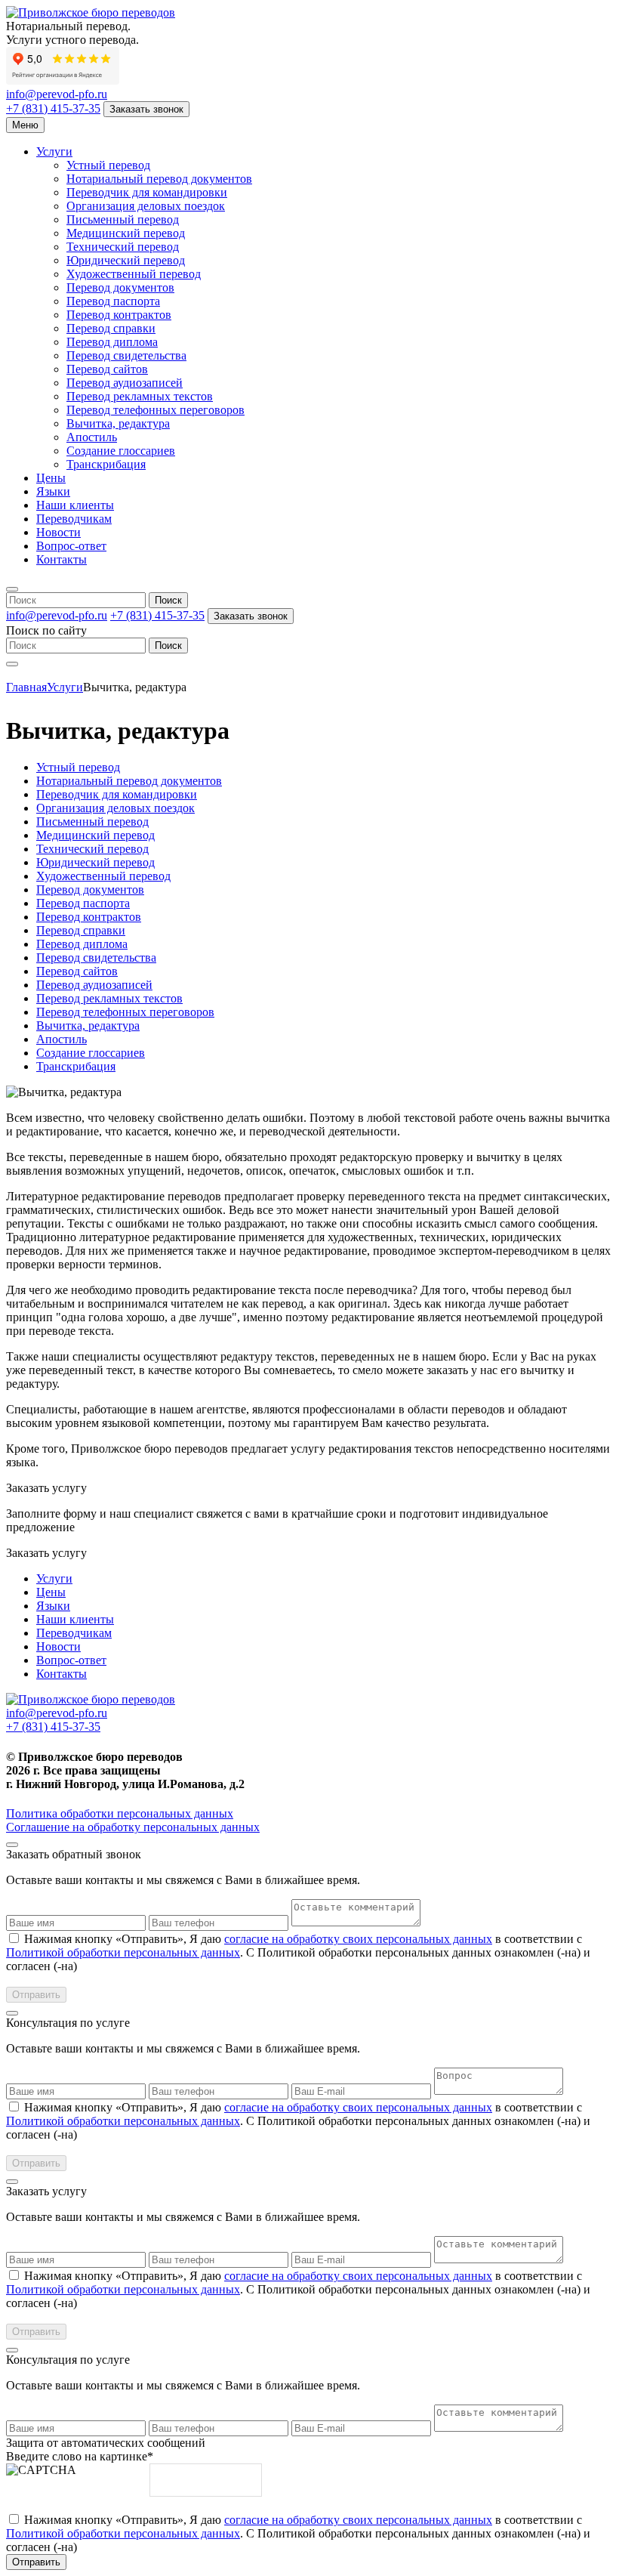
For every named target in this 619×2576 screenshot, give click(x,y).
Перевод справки (111, 328)
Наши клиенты (75, 505)
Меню (25, 125)
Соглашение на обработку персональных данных (133, 1827)
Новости (59, 532)
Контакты (62, 559)
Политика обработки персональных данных (120, 1813)
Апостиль (92, 437)
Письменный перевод (123, 219)
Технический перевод (123, 247)
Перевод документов (120, 287)
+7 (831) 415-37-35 (53, 108)
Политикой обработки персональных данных (123, 1952)
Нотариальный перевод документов (159, 179)
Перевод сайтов (107, 369)
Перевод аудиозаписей (125, 383)
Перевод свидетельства (126, 355)
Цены (51, 478)
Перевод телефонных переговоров (156, 410)
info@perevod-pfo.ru (57, 94)
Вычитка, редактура (118, 423)
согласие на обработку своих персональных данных (358, 1939)
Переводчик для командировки (147, 192)
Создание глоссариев (121, 451)
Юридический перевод (126, 260)
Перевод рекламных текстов (140, 396)
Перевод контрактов (119, 315)
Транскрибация (106, 464)
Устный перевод (108, 165)
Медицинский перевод (126, 233)
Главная (26, 687)
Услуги (54, 151)
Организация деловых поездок (146, 206)
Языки (53, 491)
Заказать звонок (146, 109)
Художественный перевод (134, 274)
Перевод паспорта (113, 301)
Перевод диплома (112, 342)
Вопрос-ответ (71, 546)
